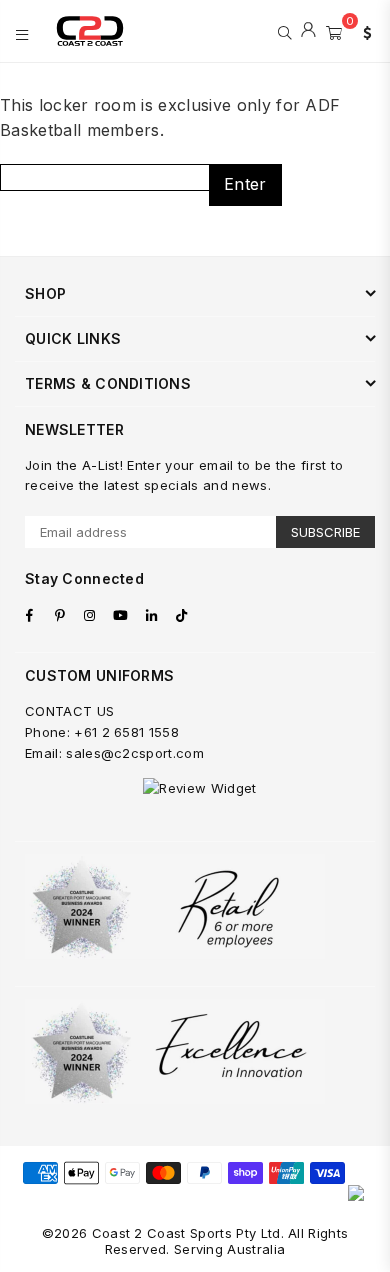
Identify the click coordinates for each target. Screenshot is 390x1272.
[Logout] (308, 31)
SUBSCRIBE (325, 532)
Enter (245, 184)
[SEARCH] (284, 31)
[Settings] (363, 31)
